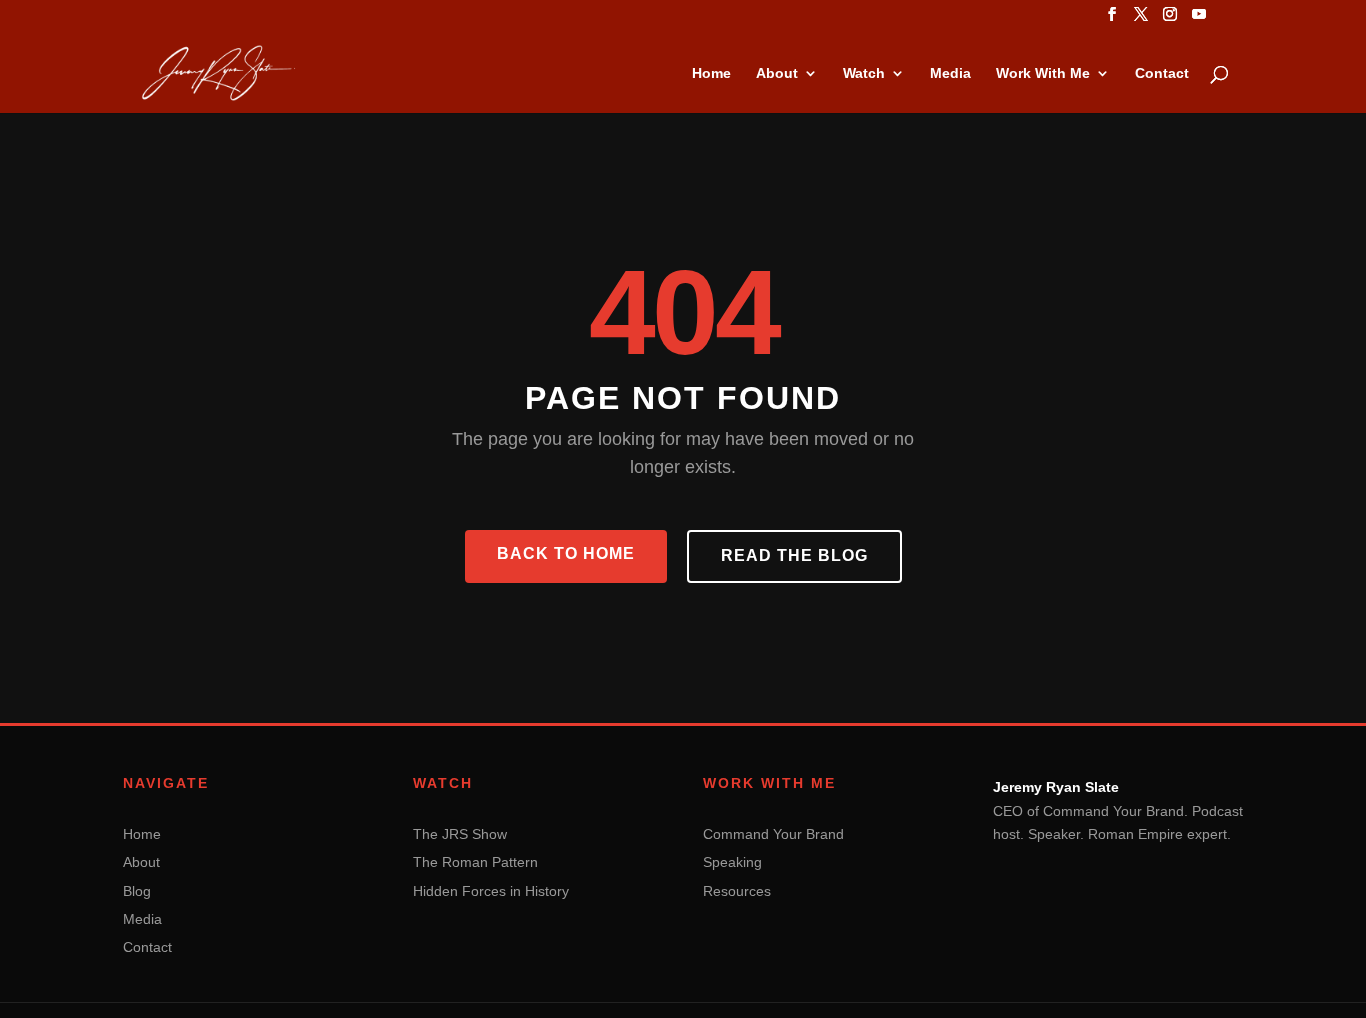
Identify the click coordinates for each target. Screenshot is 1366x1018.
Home (711, 73)
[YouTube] (1199, 20)
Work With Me (1043, 73)
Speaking (732, 862)
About (777, 73)
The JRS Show (460, 834)
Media (950, 73)
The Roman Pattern (475, 862)
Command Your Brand (773, 834)
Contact (1162, 73)
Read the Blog (794, 555)
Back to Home (566, 553)
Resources (737, 891)
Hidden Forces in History (491, 891)
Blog (137, 891)
